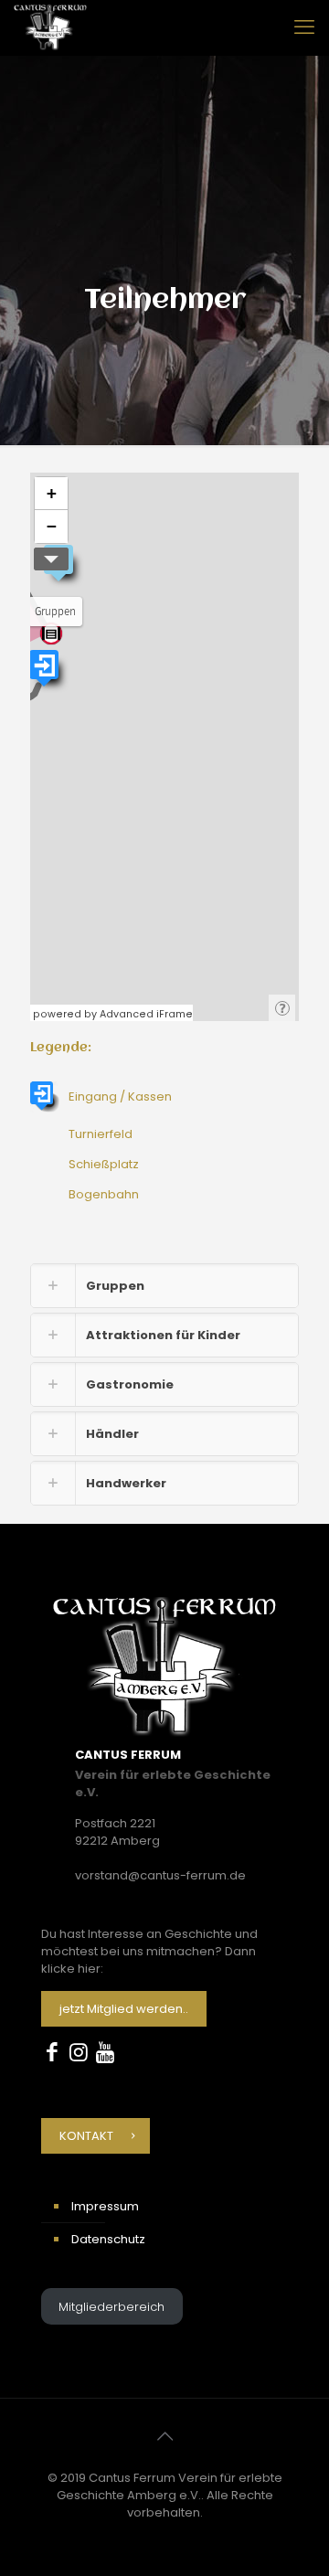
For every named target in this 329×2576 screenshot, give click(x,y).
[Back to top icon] (164, 2436)
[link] (164, 1286)
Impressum (105, 2206)
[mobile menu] (304, 27)
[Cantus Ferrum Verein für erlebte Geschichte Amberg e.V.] (50, 27)
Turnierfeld (101, 1134)
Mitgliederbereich (111, 2307)
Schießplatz (104, 1164)
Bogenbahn (104, 1194)
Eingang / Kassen (120, 1096)
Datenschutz (108, 2239)
